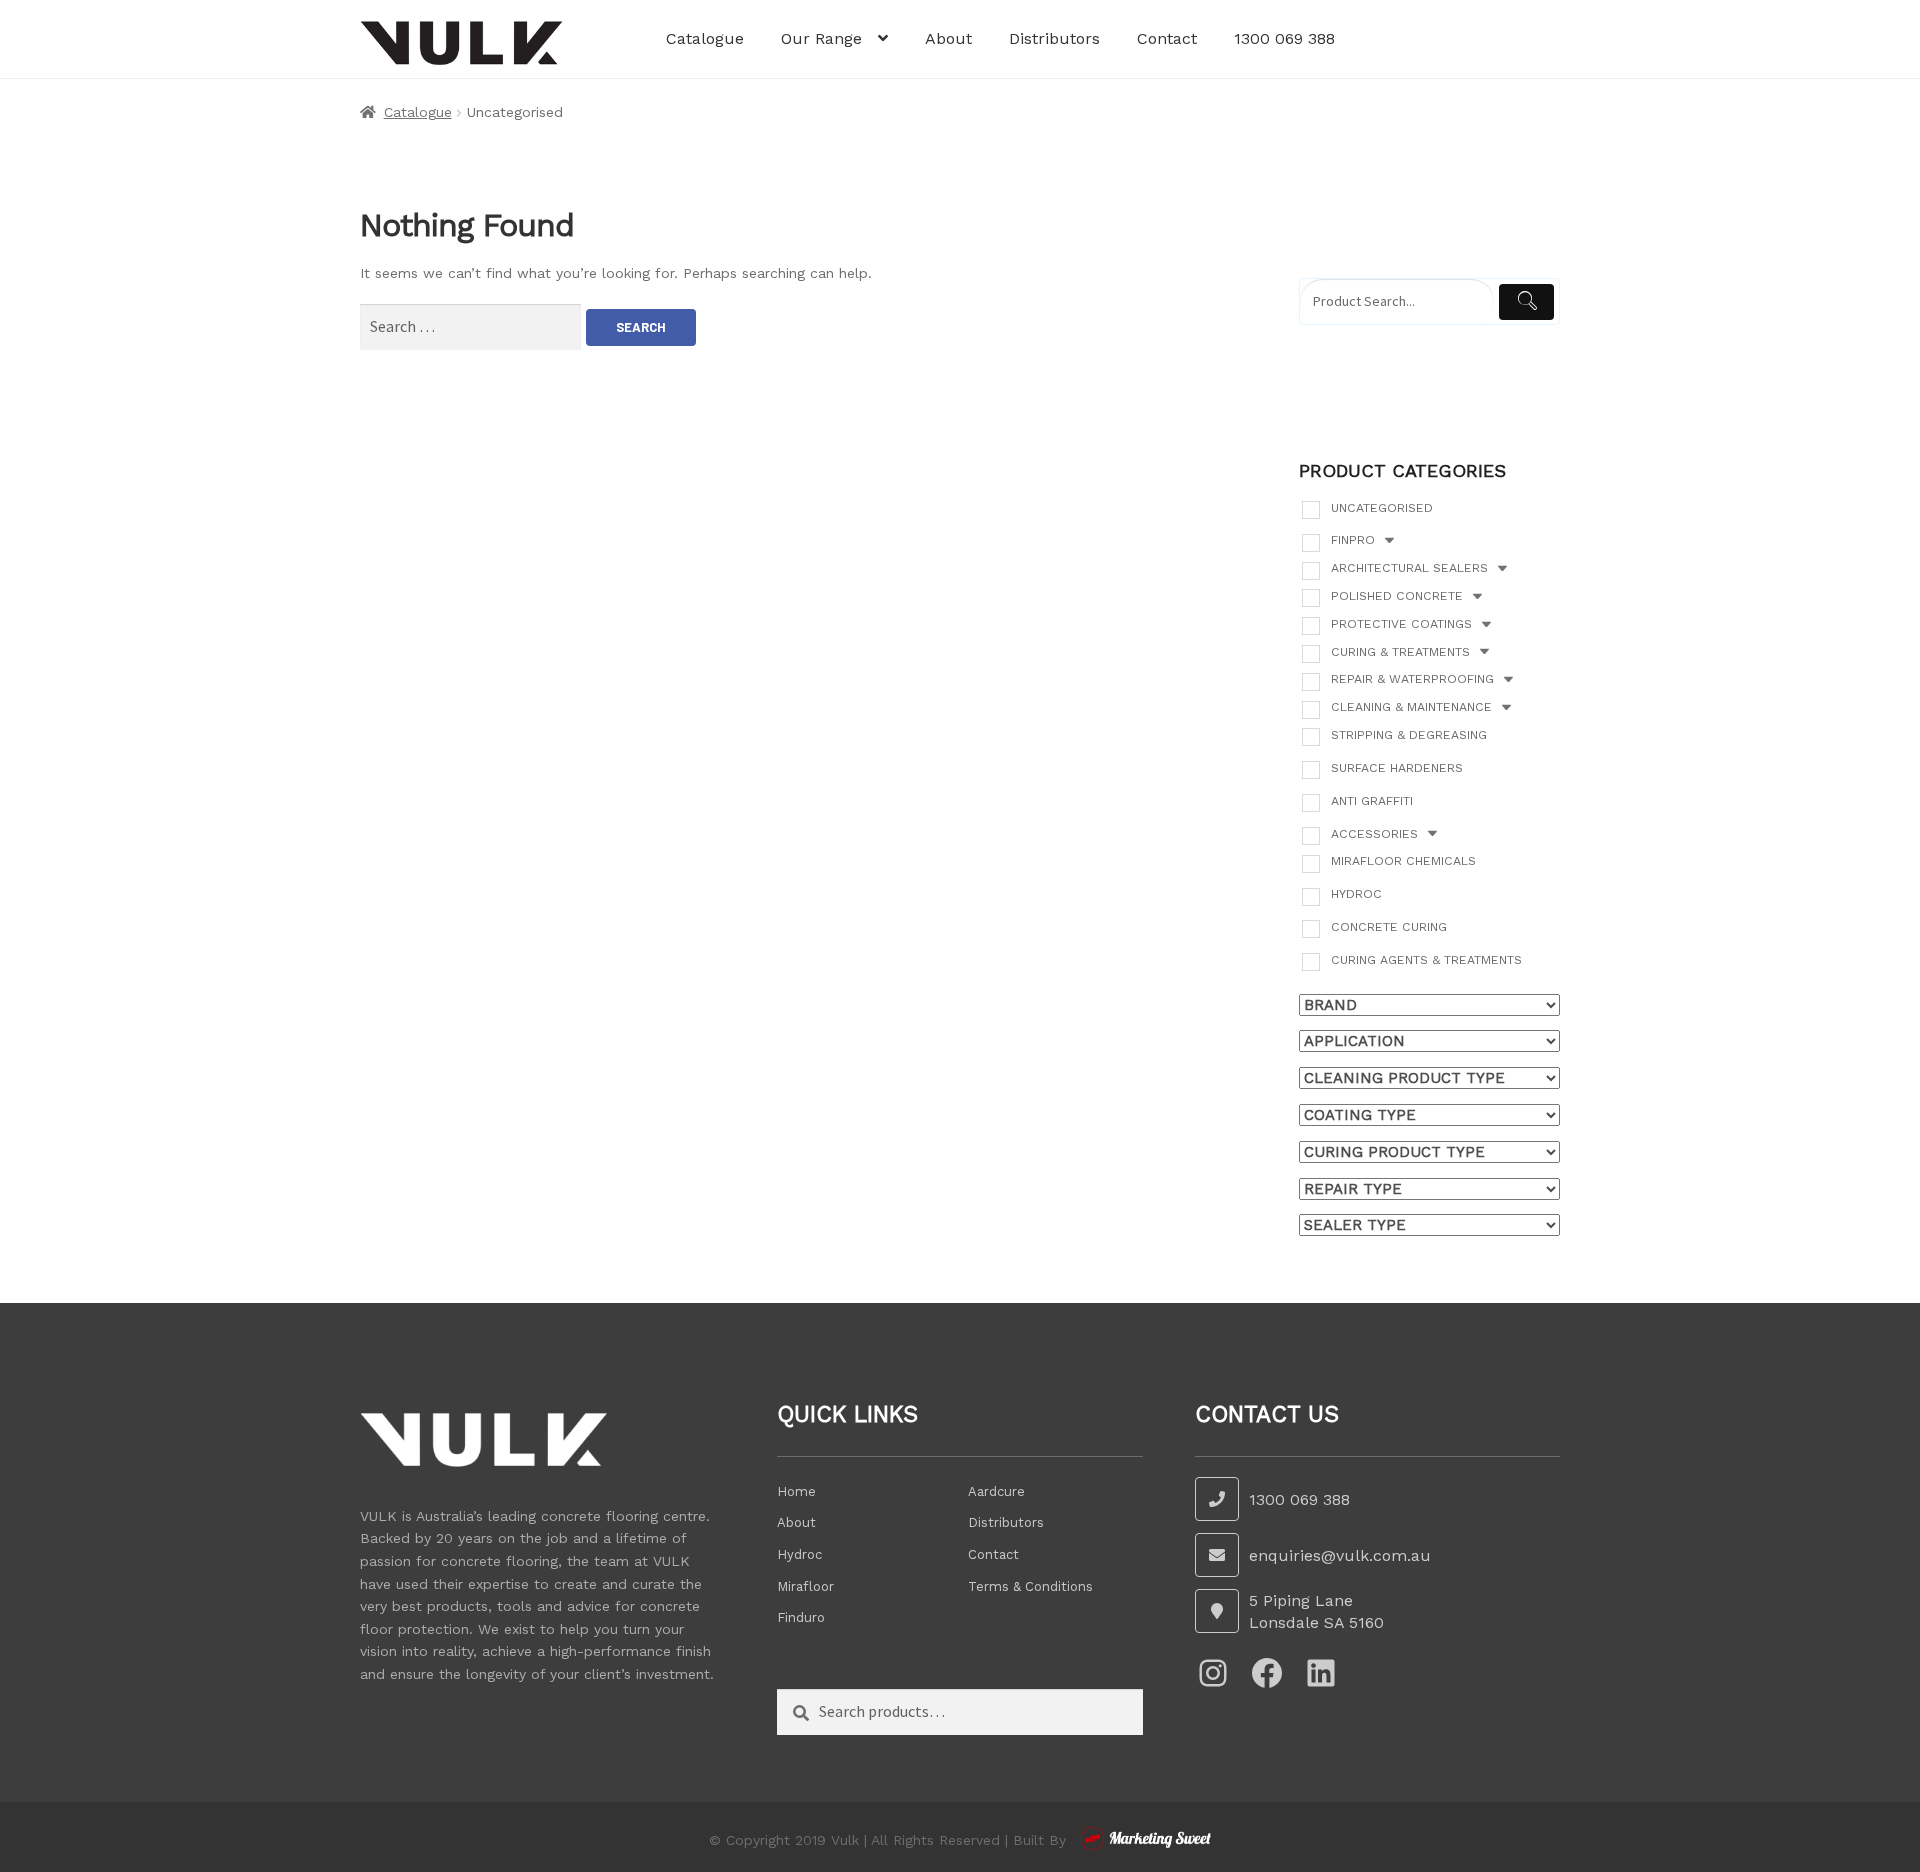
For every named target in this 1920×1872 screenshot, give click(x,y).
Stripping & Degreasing (1409, 735)
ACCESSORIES (1374, 834)
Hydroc (1356, 894)
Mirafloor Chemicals (1403, 861)
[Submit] (1526, 302)
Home (796, 1491)
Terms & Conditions (1030, 1586)
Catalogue (705, 38)
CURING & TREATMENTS (1400, 652)
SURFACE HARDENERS (1397, 768)
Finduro (801, 1617)
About (948, 38)
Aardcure (996, 1491)
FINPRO (1353, 540)
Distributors (1054, 38)
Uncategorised (1382, 508)
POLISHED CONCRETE (1397, 596)
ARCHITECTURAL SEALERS (1409, 568)
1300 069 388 (1284, 38)
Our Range (821, 38)
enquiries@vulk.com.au (1340, 1555)
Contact (1167, 38)
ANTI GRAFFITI (1372, 801)
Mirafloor (805, 1586)
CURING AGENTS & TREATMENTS (1426, 960)
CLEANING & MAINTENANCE (1411, 707)
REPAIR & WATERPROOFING (1412, 679)
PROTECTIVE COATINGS (1401, 624)
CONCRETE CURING (1389, 927)
